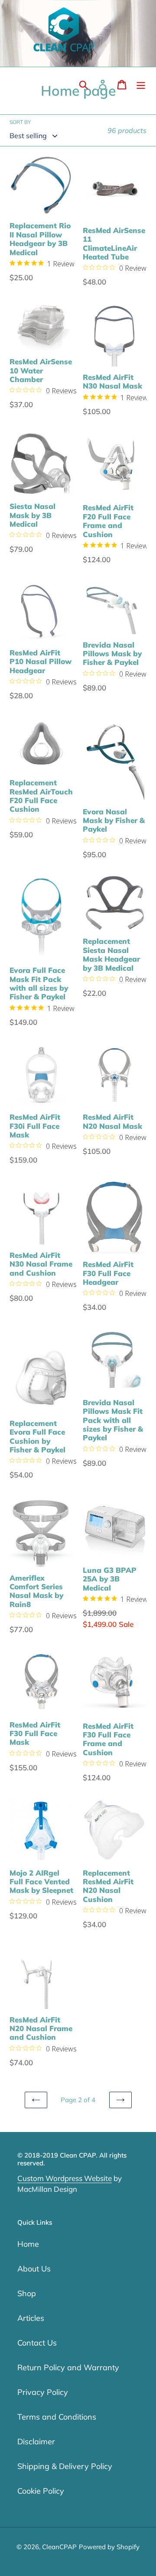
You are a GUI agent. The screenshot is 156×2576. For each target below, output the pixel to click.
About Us (34, 2269)
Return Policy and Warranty (68, 2367)
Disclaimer (36, 2442)
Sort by (20, 122)
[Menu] (141, 85)
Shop (27, 2293)
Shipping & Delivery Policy (65, 2466)
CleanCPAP (59, 2547)
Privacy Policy (43, 2392)
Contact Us (37, 2343)
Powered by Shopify (109, 2547)
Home (28, 2244)
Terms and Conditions (57, 2417)
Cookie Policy (41, 2491)
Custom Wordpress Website (65, 2178)
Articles (31, 2318)
